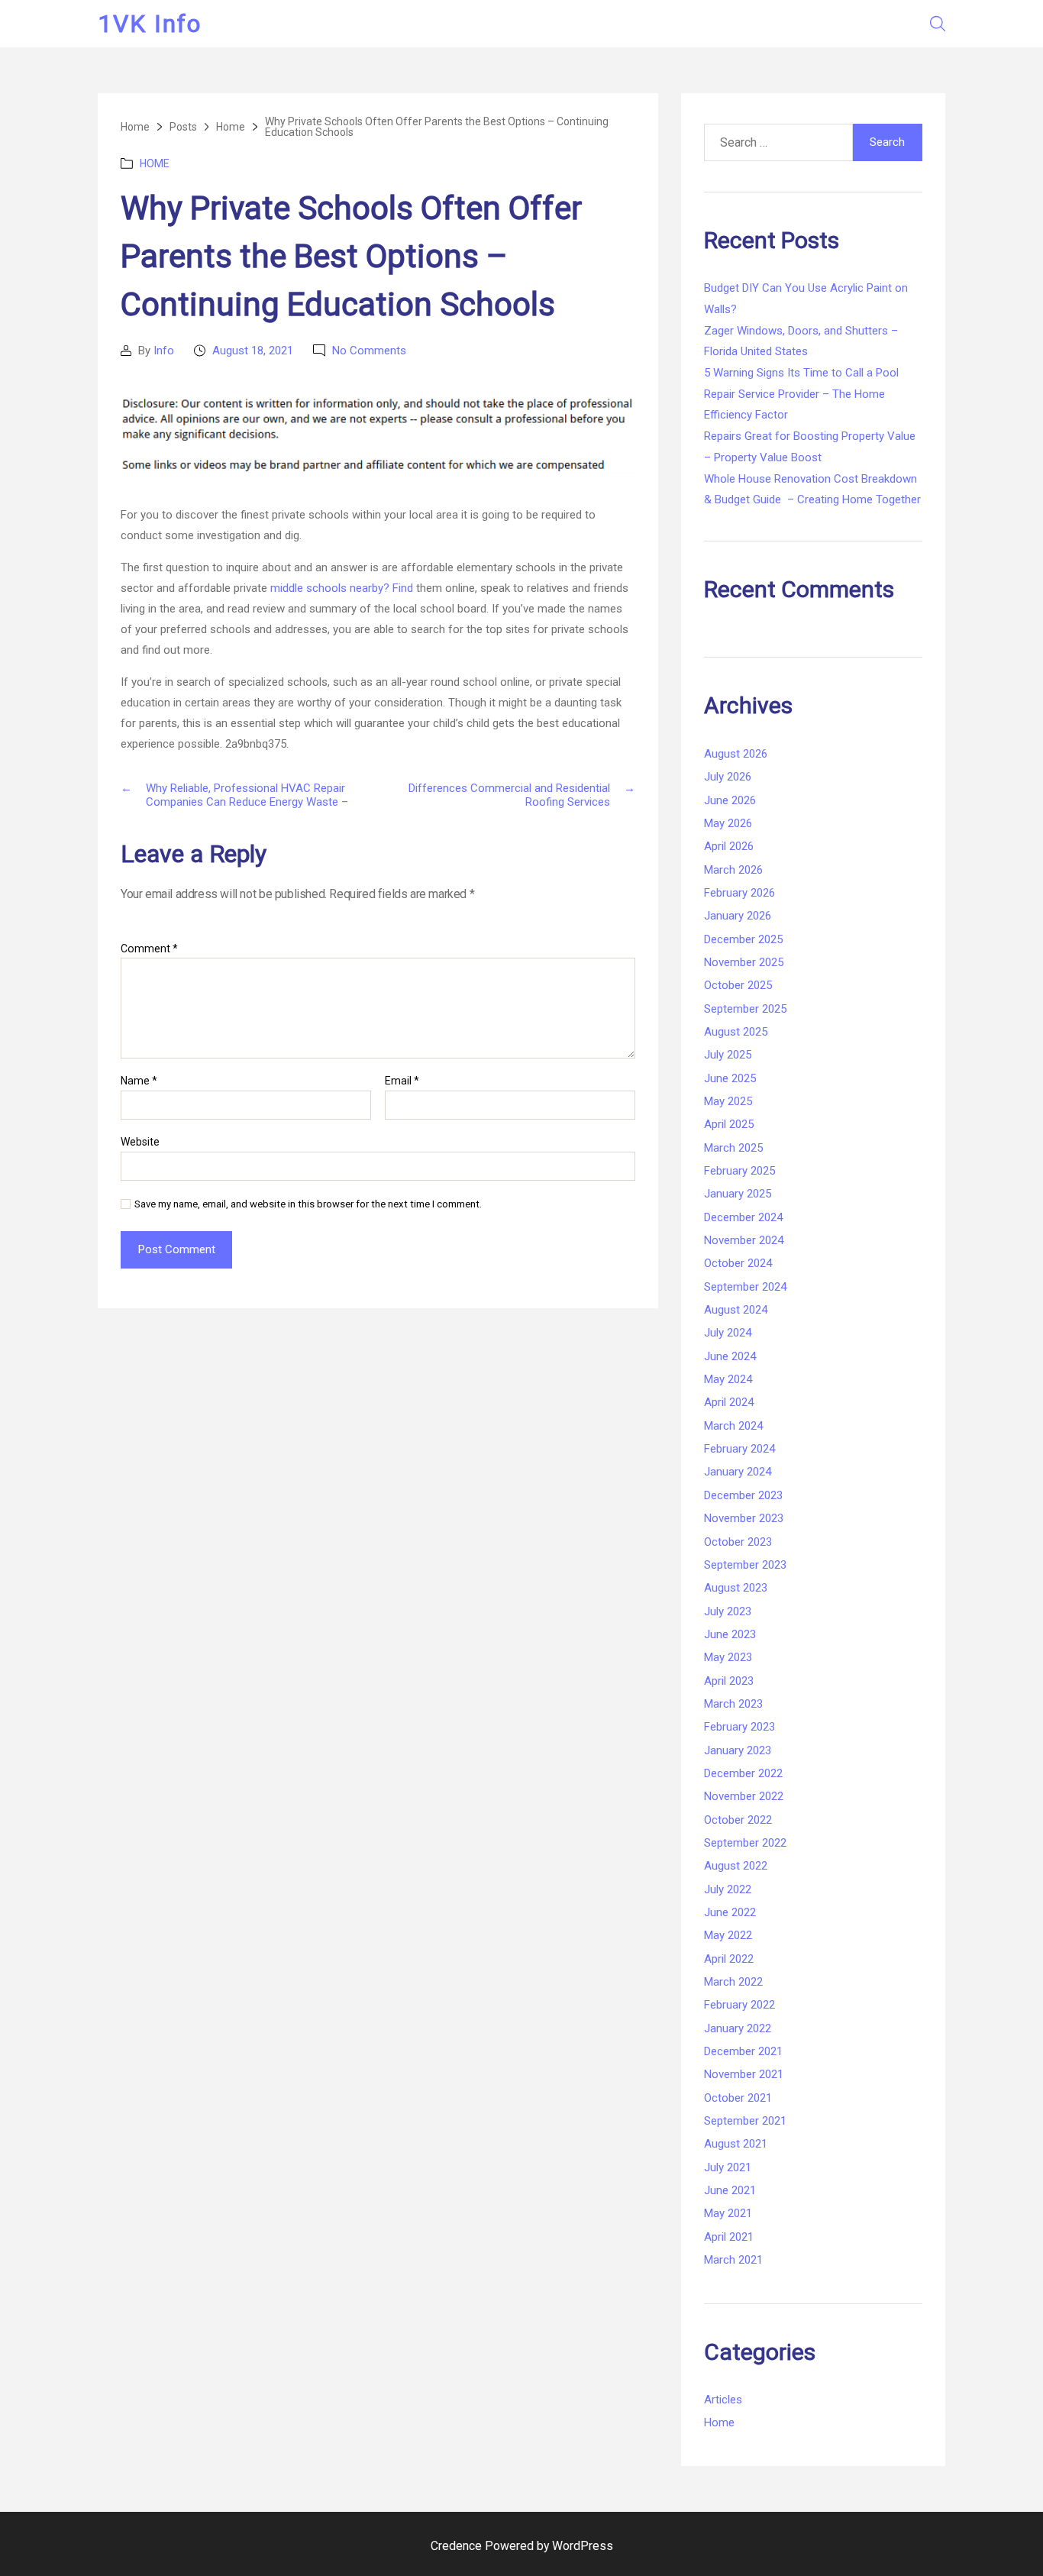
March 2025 (733, 1148)
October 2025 (738, 985)
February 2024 (739, 1449)
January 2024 (738, 1472)
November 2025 (744, 962)
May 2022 (728, 1935)
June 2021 (730, 2190)
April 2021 (729, 2237)
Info (164, 351)
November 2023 (744, 1518)
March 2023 (733, 1704)
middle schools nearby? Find (342, 588)
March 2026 (733, 870)
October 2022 (738, 1820)
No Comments (369, 351)
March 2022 (733, 1982)
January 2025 (738, 1194)
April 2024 (729, 1402)
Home (155, 163)
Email (402, 1081)
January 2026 (738, 916)
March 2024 (733, 1426)
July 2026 (728, 777)
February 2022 (739, 2005)
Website (140, 1142)
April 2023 (729, 1681)
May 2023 (728, 1657)
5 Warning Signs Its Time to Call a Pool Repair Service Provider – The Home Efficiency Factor (801, 394)
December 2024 (743, 1217)
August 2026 (736, 754)
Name (139, 1081)
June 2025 (730, 1078)
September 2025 (745, 1009)
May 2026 (728, 823)
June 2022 (730, 1912)
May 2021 (728, 2213)
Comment (149, 949)
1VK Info (150, 24)
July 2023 (728, 1611)
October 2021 (738, 2098)
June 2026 (730, 800)
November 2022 (744, 1796)
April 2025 (729, 1124)
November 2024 (744, 1240)
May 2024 (728, 1379)
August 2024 (736, 1310)
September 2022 (745, 1843)
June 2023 (730, 1634)
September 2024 (745, 1287)
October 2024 (738, 1263)
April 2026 (729, 846)
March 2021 (733, 2260)
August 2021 (736, 2144)
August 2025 (736, 1032)
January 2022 (738, 2028)
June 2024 (730, 1356)
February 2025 (739, 1171)
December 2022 (743, 1773)
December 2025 (743, 939)
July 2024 (728, 1333)
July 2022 (728, 1889)
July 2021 (728, 2167)
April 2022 (729, 1959)
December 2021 (743, 2051)
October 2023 (738, 1542)
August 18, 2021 (253, 351)
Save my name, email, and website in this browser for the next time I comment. (308, 1204)
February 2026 (739, 893)
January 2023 (738, 1750)
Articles (723, 2400)
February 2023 (739, 1727)
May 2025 (728, 1101)
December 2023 (743, 1495)
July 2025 (728, 1055)
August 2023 (736, 1588)
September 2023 (745, 1565)
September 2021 (745, 2121)
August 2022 (736, 1866)
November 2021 (744, 2074)
